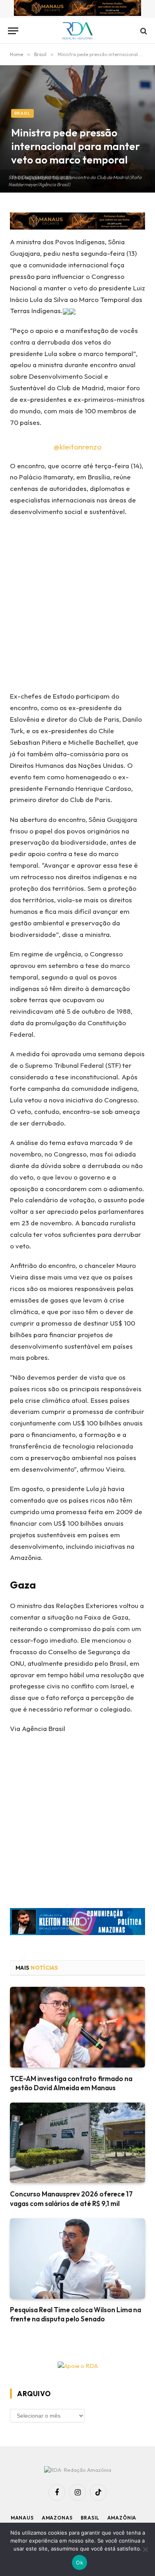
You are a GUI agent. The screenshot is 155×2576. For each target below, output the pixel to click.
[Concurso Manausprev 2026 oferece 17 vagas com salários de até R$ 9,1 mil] (77, 2143)
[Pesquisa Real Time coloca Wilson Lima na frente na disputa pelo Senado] (77, 2259)
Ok (79, 2562)
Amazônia (122, 2518)
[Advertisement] (77, 607)
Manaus (22, 2518)
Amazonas (57, 2518)
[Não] (145, 2549)
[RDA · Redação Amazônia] (78, 31)
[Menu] (13, 31)
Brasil (22, 113)
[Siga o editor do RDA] (77, 1923)
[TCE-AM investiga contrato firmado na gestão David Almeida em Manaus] (77, 2027)
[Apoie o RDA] (77, 2366)
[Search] (143, 31)
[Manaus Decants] (77, 9)
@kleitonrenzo (77, 447)
